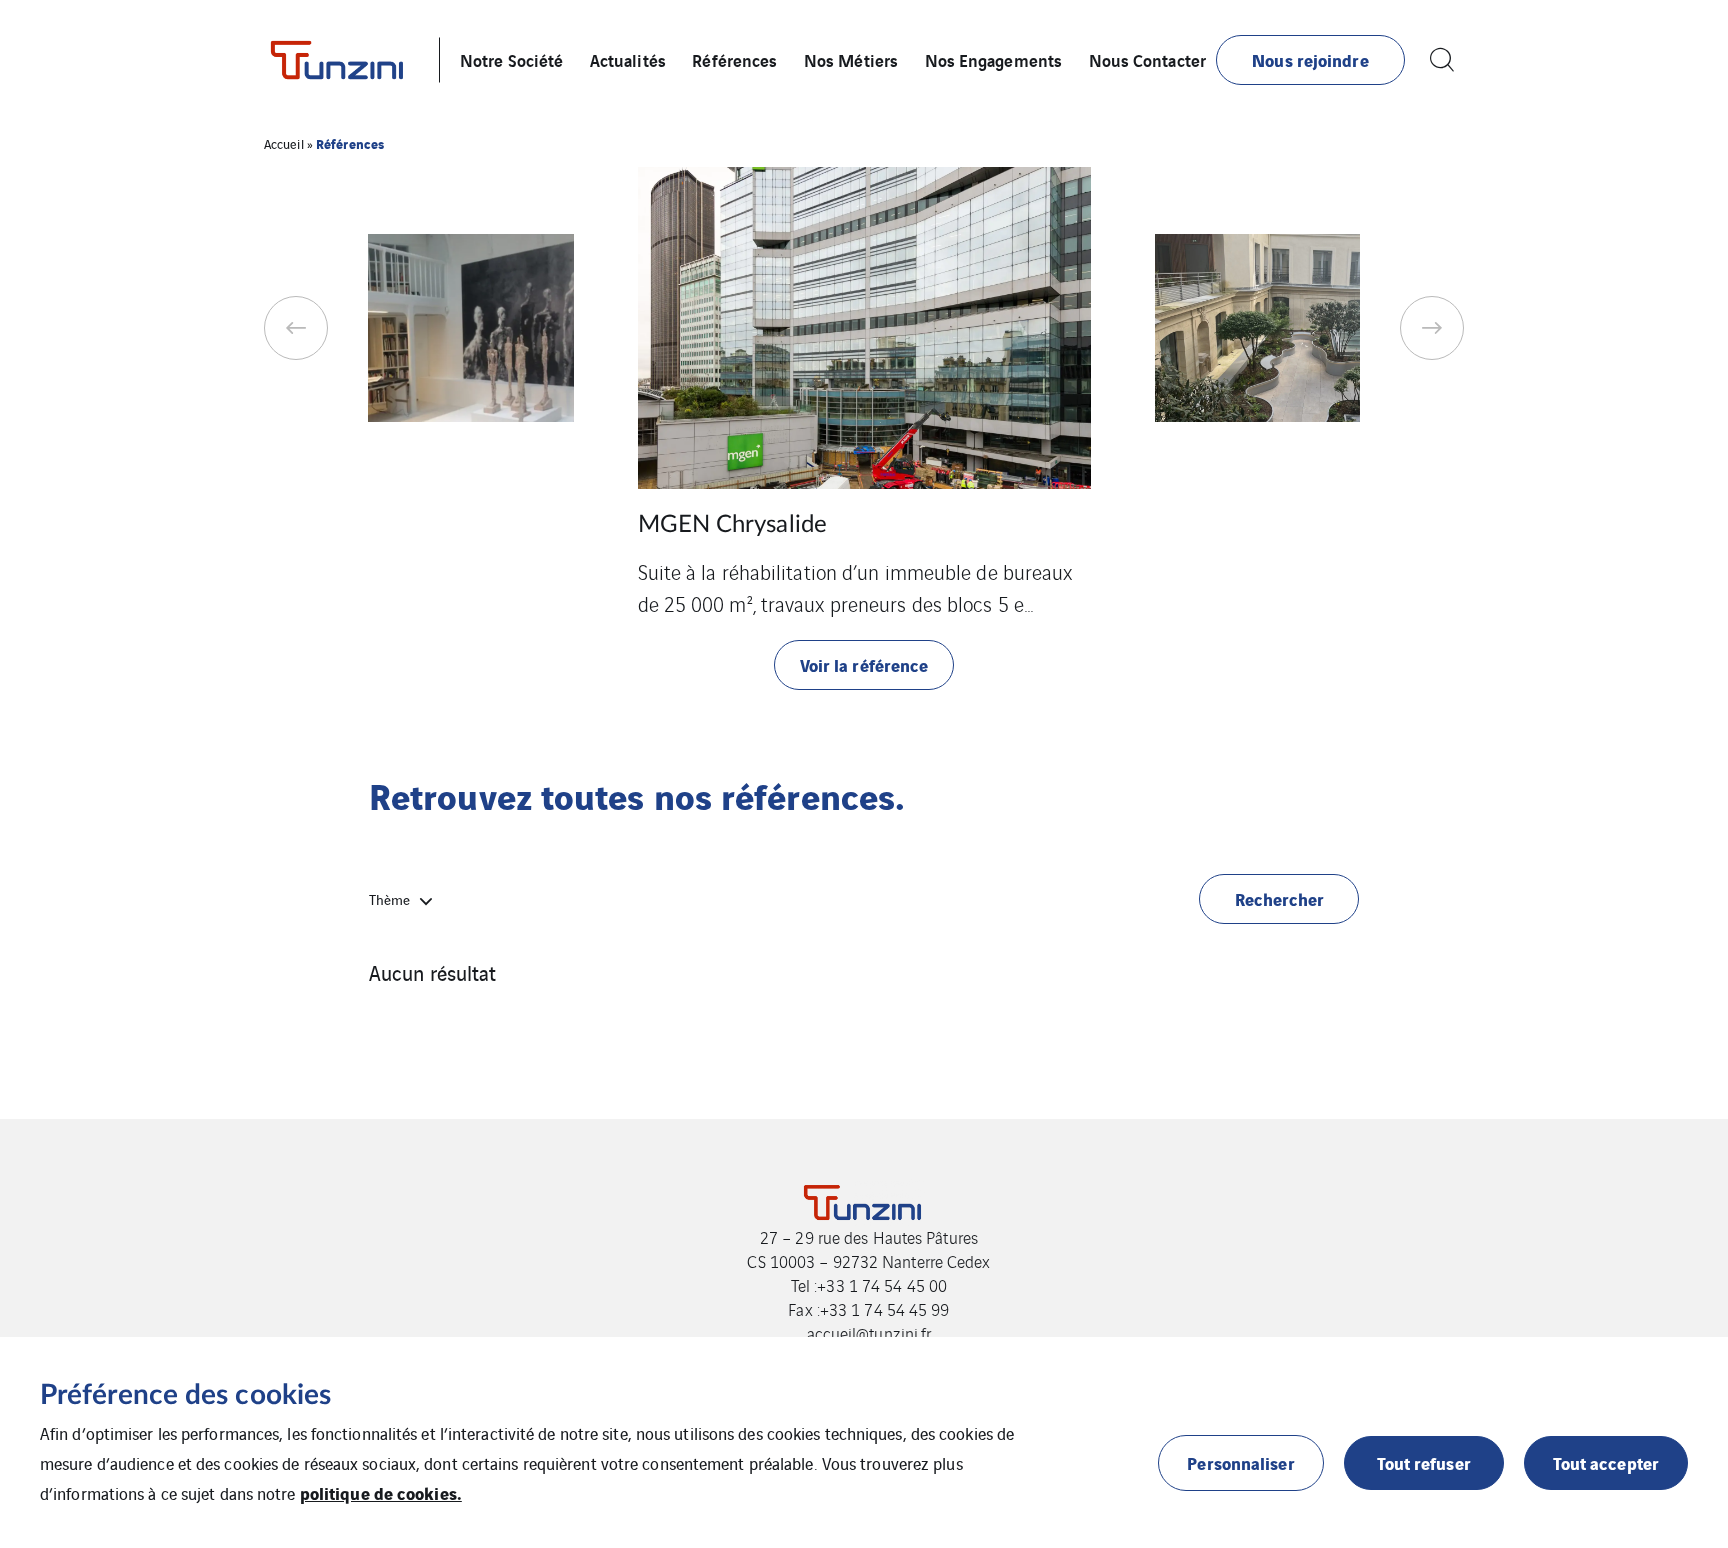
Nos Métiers (851, 59)
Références (734, 59)
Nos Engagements (994, 59)
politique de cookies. (381, 1492)
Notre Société (511, 59)
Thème (389, 899)
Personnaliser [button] (1240, 1462)
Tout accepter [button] (1606, 1462)
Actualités (628, 59)
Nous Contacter (1147, 59)
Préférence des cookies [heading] (185, 1395)
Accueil (284, 143)
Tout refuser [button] (1424, 1462)
